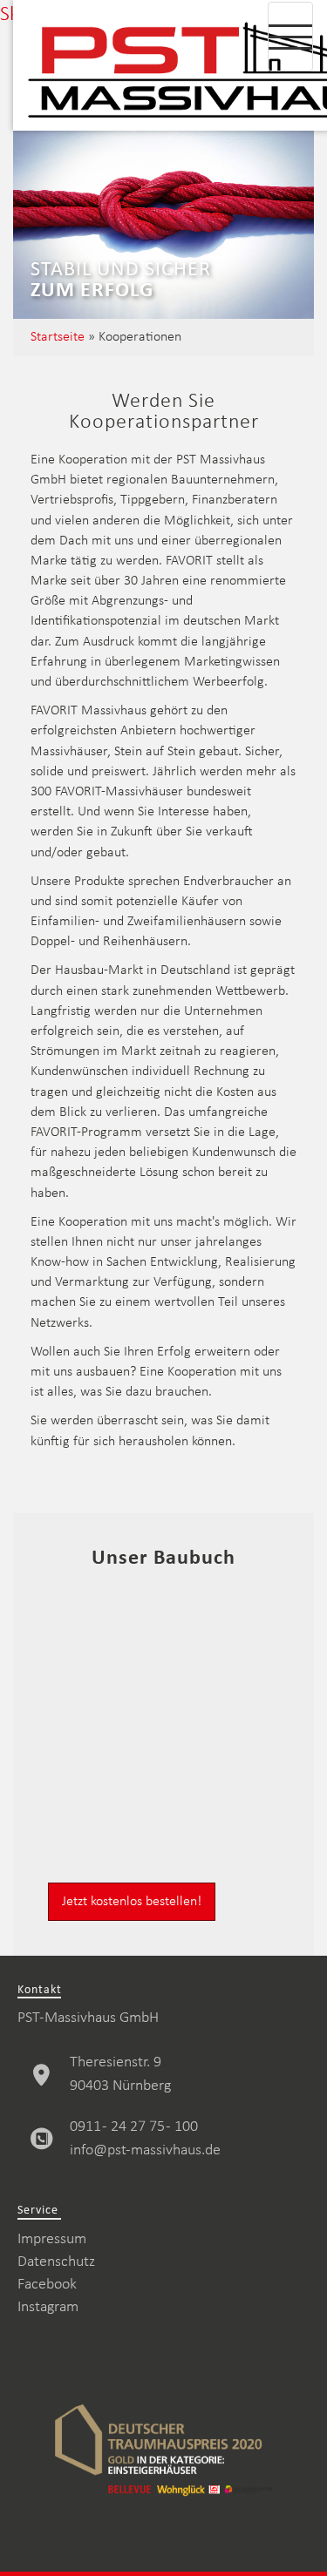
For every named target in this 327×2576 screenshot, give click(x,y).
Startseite (58, 337)
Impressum (52, 2239)
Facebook (47, 2285)
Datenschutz (56, 2262)
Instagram (48, 2307)
